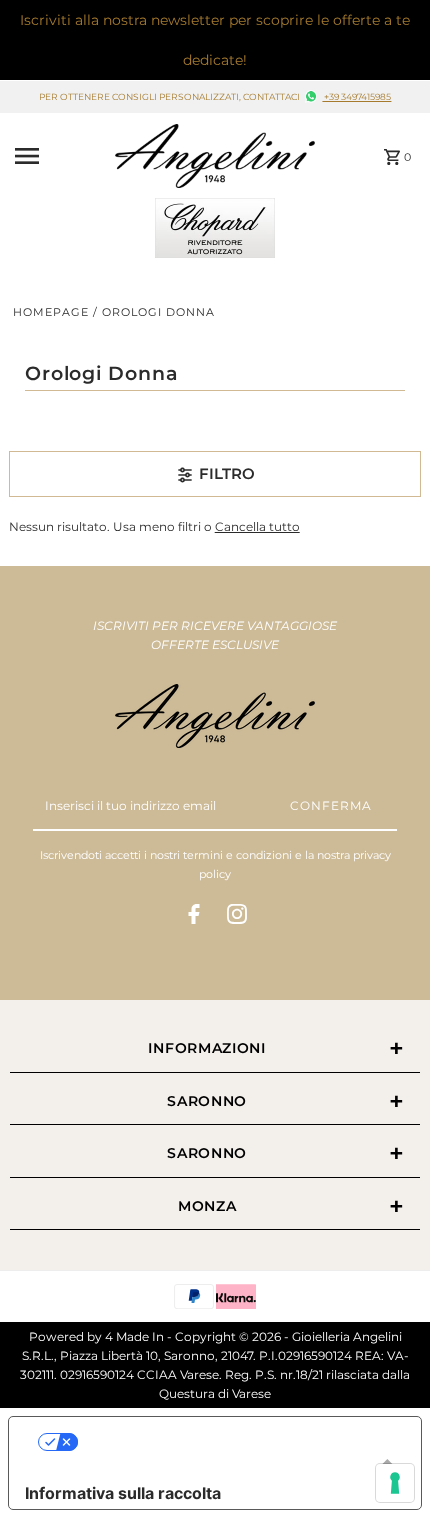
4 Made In (134, 1336)
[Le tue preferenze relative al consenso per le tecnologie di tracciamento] (395, 1483)
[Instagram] (237, 917)
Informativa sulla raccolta (123, 1493)
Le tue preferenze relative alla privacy (235, 1442)
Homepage (51, 312)
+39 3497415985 (356, 97)
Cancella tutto (257, 526)
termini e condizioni (237, 855)
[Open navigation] (59, 156)
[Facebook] (194, 917)
